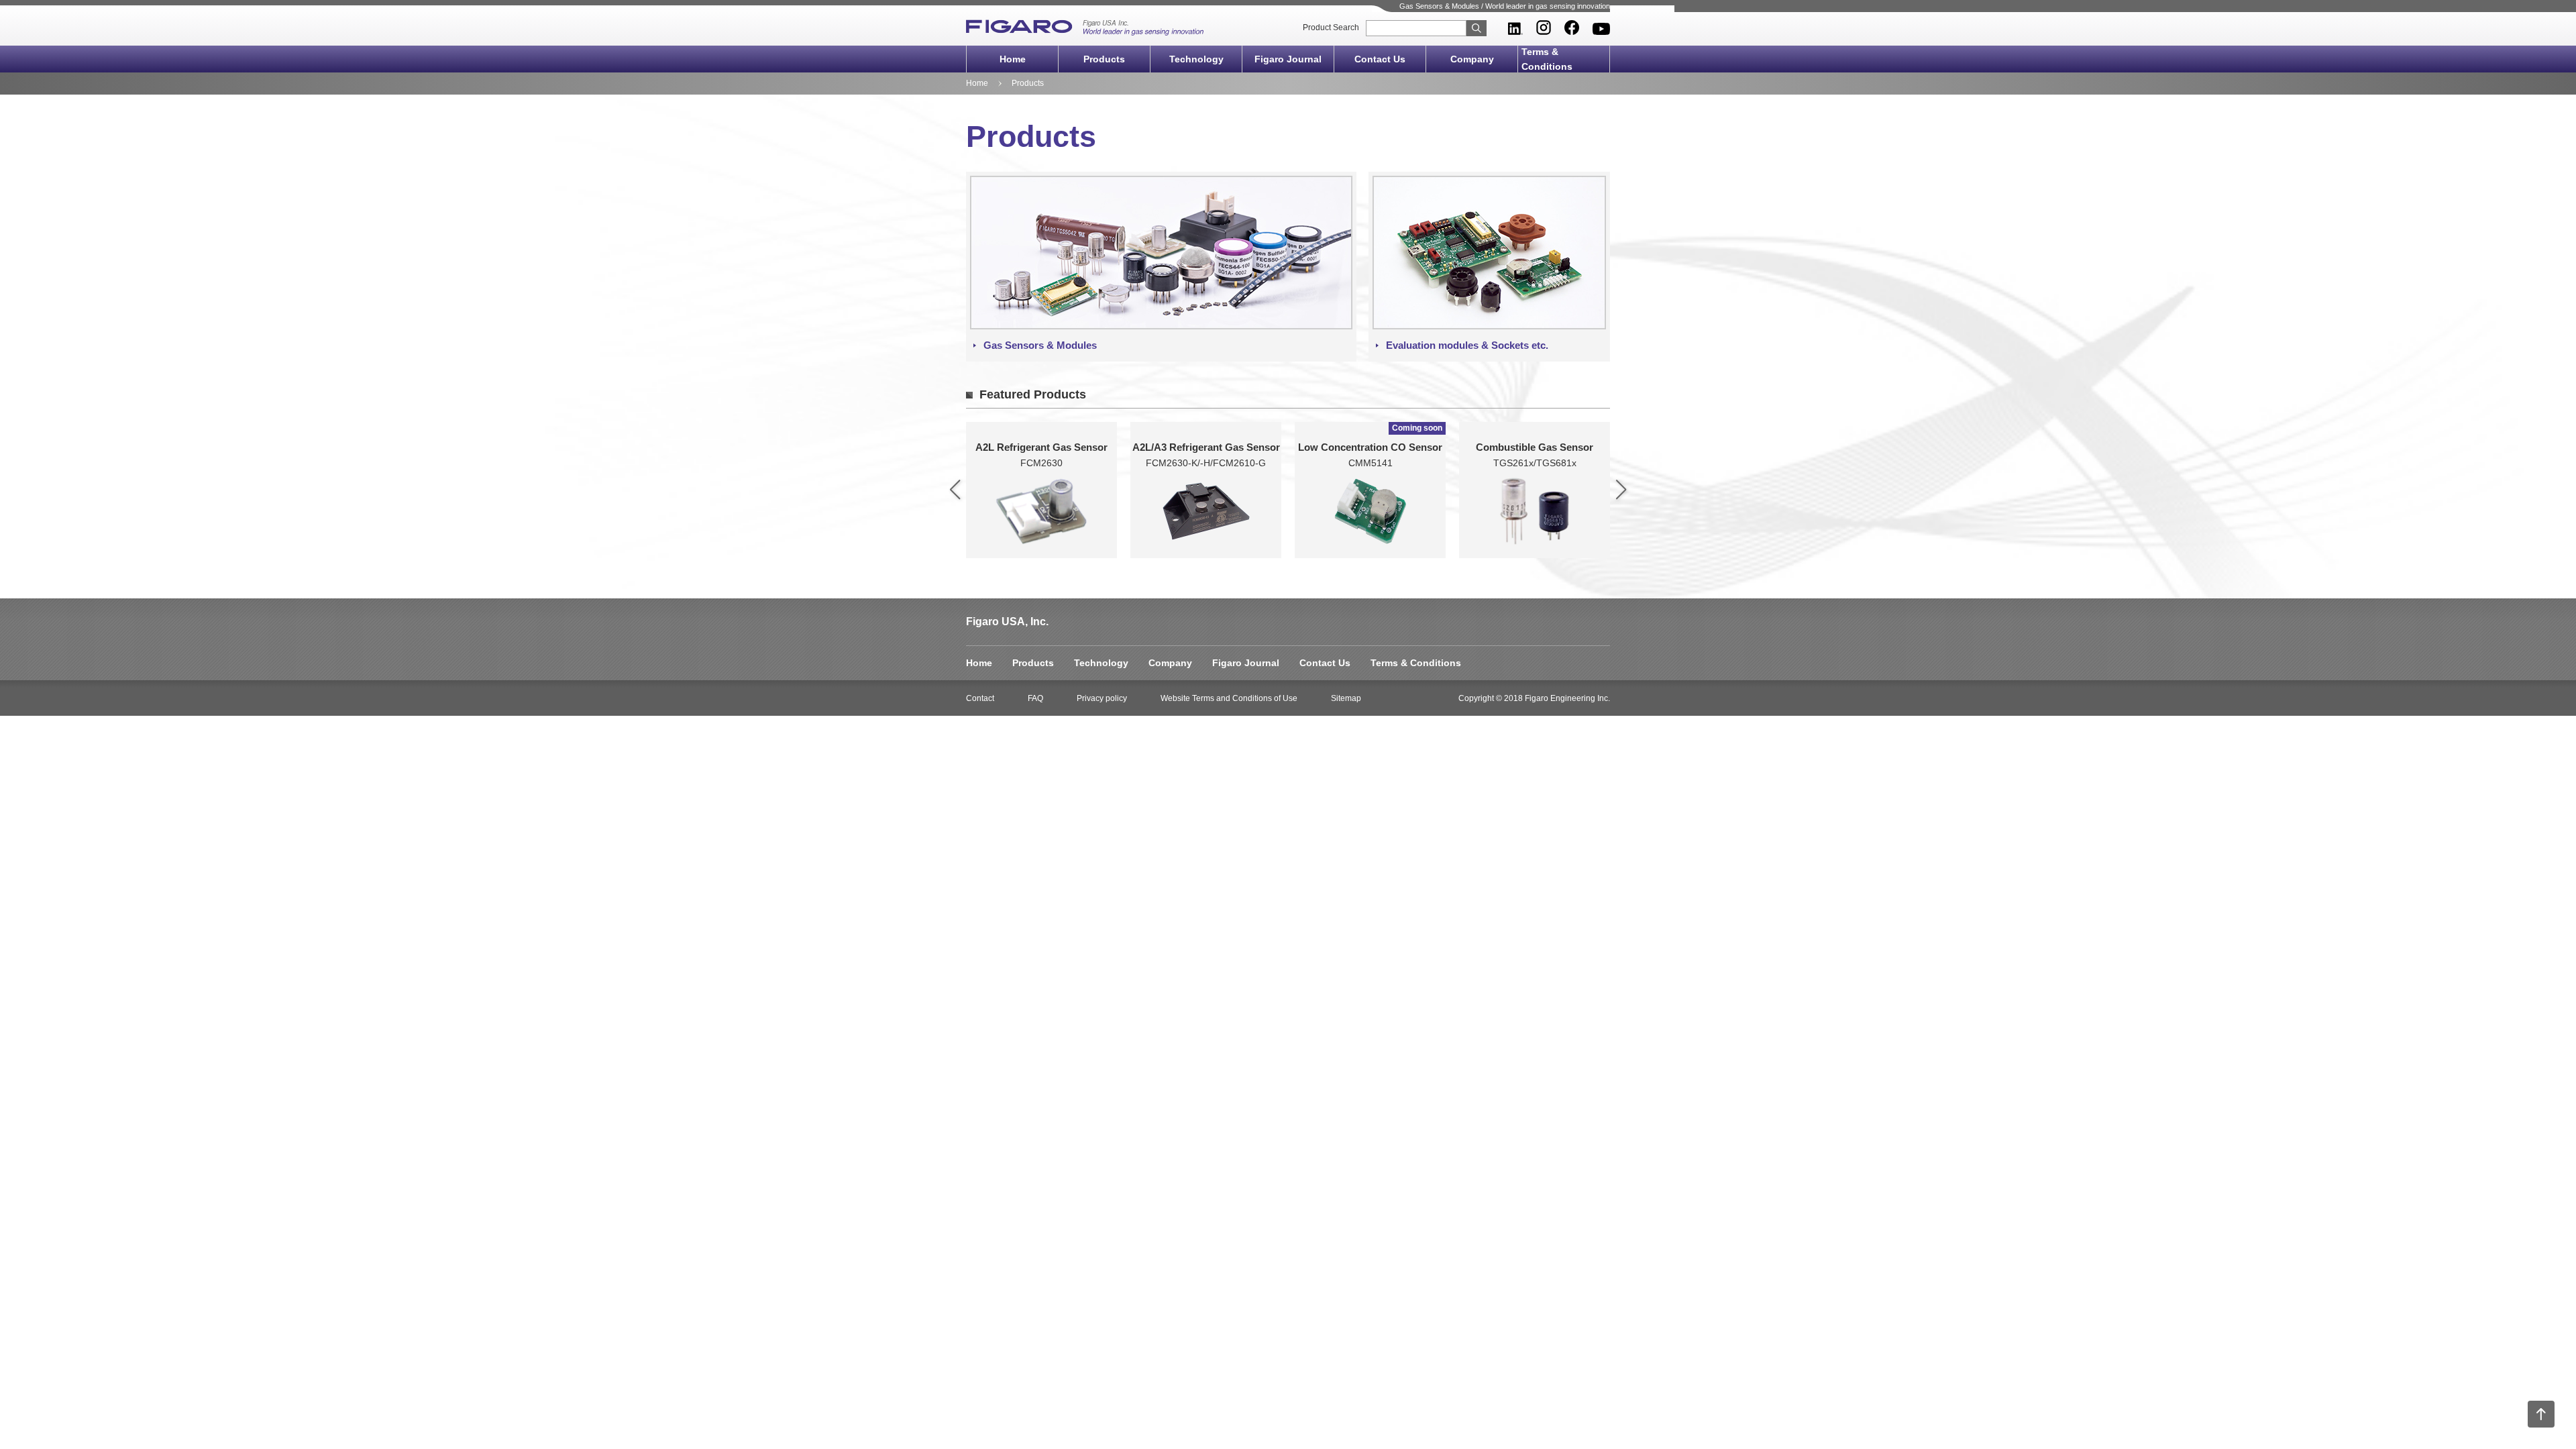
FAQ (1035, 698)
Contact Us (1380, 59)
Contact (980, 698)
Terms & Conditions (1547, 59)
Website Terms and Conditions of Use (1229, 698)
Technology (1196, 59)
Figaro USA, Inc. (1007, 622)
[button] (955, 490)
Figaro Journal (1288, 59)
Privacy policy (1102, 698)
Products (1104, 59)
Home (1013, 59)
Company (1472, 59)
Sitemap (1346, 698)
